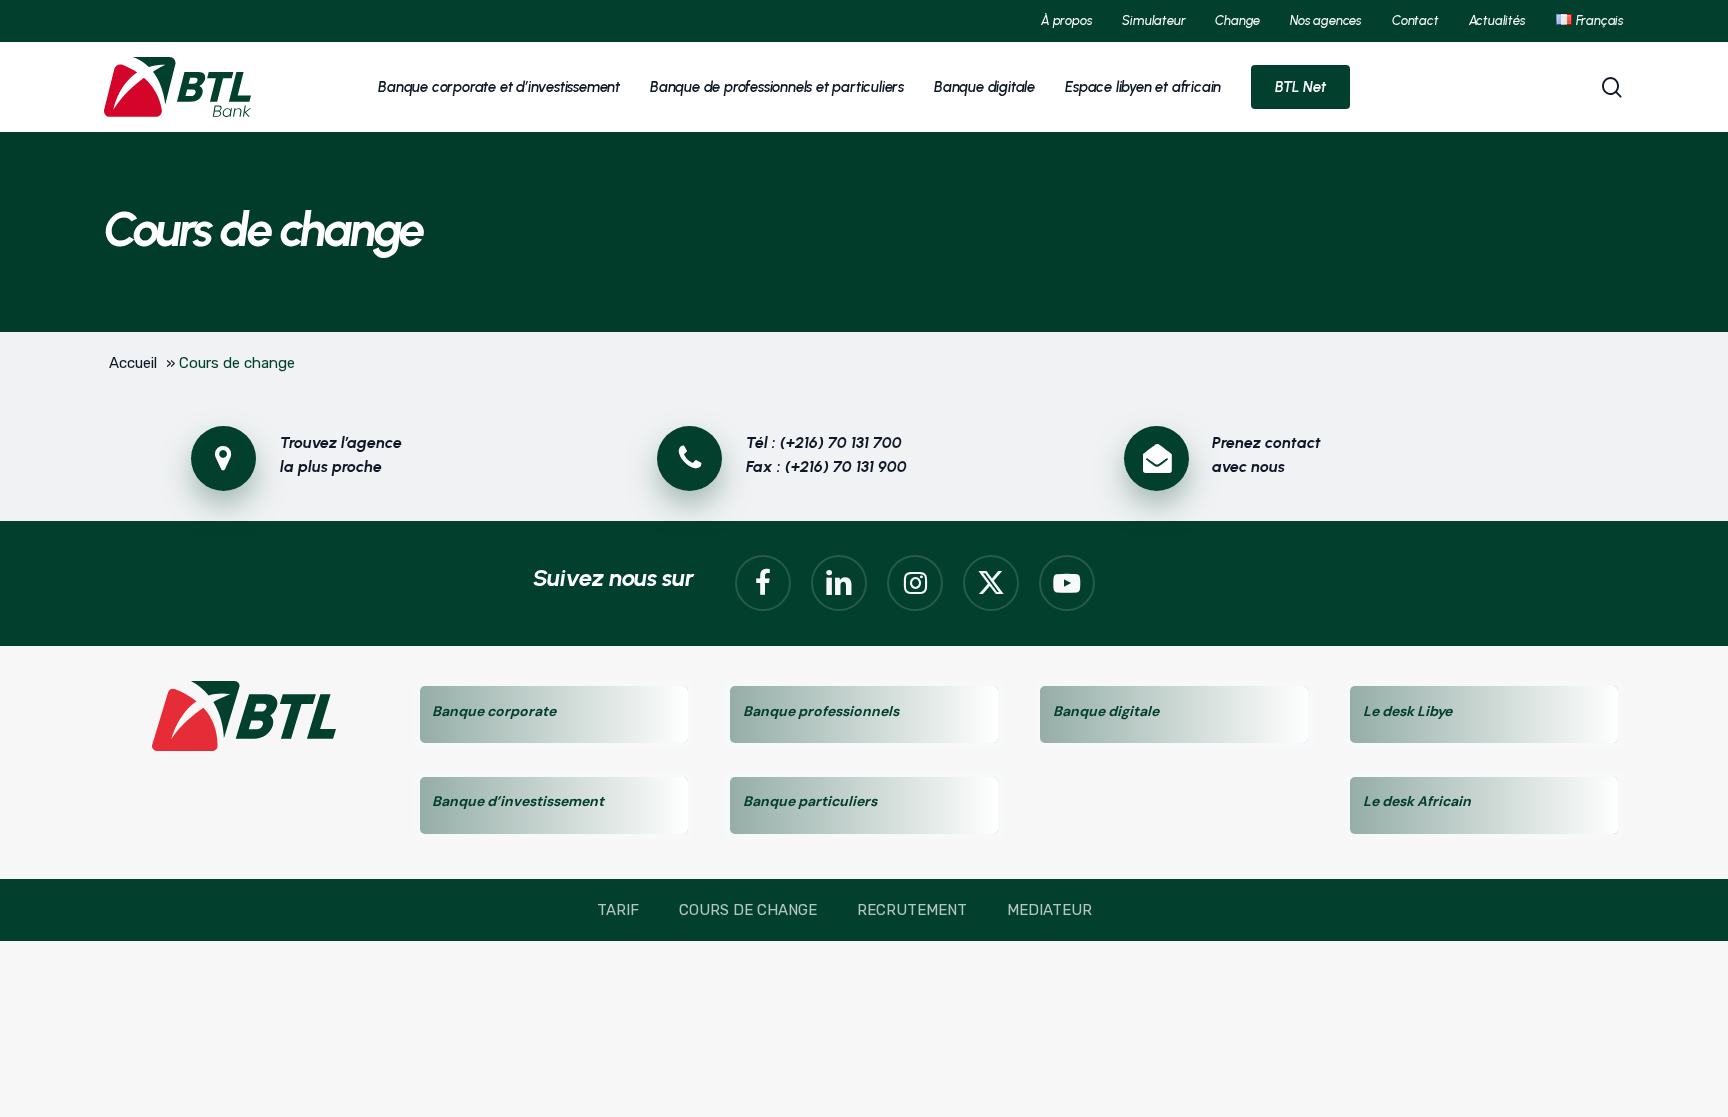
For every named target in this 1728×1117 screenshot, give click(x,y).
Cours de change (748, 910)
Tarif (618, 910)
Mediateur (1049, 910)
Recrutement (912, 910)
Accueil (133, 363)
